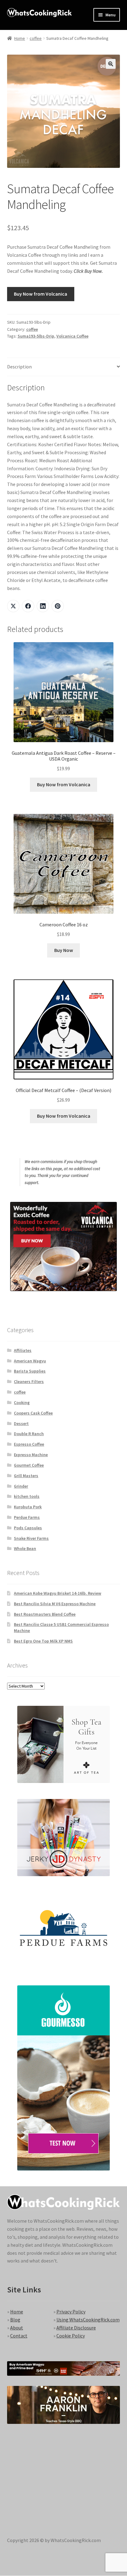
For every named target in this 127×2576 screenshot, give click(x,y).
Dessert (21, 1423)
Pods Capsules (28, 1528)
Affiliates (23, 1350)
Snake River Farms (31, 1538)
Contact (19, 2336)
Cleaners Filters (29, 1381)
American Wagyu (30, 1361)
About (17, 2328)
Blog (15, 2320)
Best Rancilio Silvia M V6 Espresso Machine (55, 1604)
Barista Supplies (30, 1371)
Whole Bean (25, 1548)
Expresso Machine (31, 1455)
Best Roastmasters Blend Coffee (45, 1614)
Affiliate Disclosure (76, 2328)
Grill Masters (26, 1476)
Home (20, 38)
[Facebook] (28, 606)
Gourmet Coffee (29, 1465)
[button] (111, 64)
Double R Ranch (29, 1434)
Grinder (21, 1486)
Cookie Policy (71, 2336)
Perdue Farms (27, 1517)
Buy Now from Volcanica (41, 294)
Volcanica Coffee (72, 336)
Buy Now (64, 950)
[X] (13, 606)
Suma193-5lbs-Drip (36, 336)
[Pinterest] (58, 606)
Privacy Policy (71, 2312)
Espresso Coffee (29, 1444)
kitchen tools (27, 1496)
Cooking (22, 1402)
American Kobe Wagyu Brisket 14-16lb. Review (57, 1593)
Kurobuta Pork (28, 1507)
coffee (36, 38)
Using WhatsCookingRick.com (88, 2320)
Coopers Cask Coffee (33, 1413)
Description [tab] (19, 367)
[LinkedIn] (43, 606)
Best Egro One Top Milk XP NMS (43, 1641)
